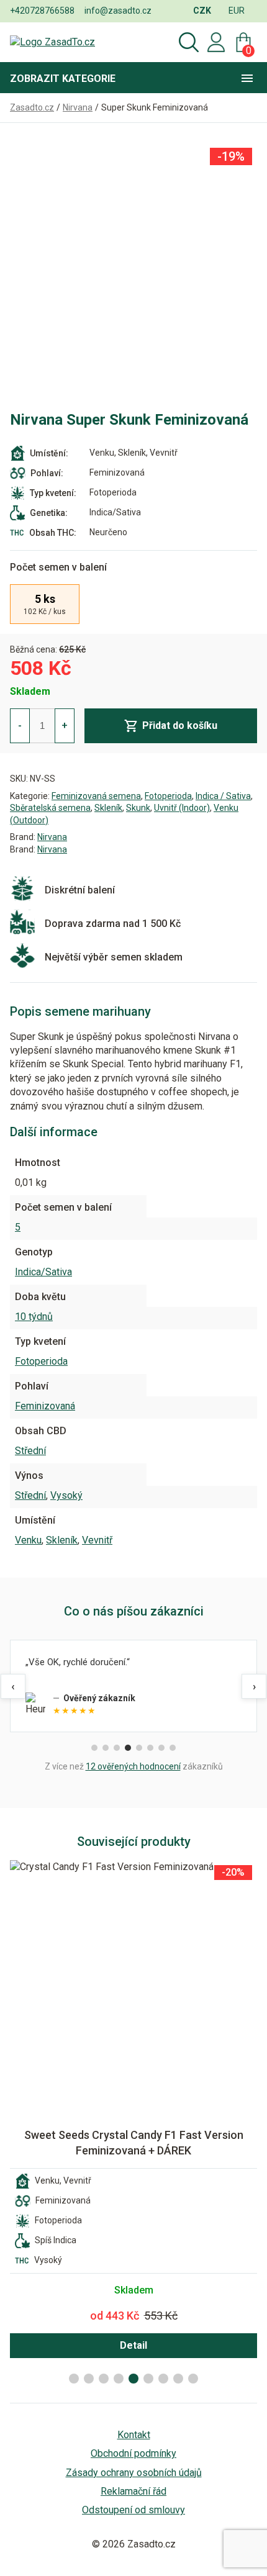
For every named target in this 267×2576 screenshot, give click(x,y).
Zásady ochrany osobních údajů (134, 2473)
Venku (28, 1540)
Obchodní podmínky (133, 2453)
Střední (30, 1451)
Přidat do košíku (180, 725)
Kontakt (134, 2435)
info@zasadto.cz (118, 11)
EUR (237, 11)
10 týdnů (34, 1317)
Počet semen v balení (58, 567)
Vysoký (66, 1495)
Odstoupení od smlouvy (133, 2510)
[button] (74, 2379)
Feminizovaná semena (96, 796)
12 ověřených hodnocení (133, 1766)
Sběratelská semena (50, 808)
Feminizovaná (45, 1406)
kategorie (63, 79)
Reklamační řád (133, 2491)
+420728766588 (42, 11)
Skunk (138, 808)
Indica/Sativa (43, 1272)
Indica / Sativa (223, 796)
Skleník (108, 808)
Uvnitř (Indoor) (182, 808)
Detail (133, 2345)
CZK (202, 11)
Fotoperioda (168, 796)
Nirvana (52, 837)
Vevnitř (97, 1540)
